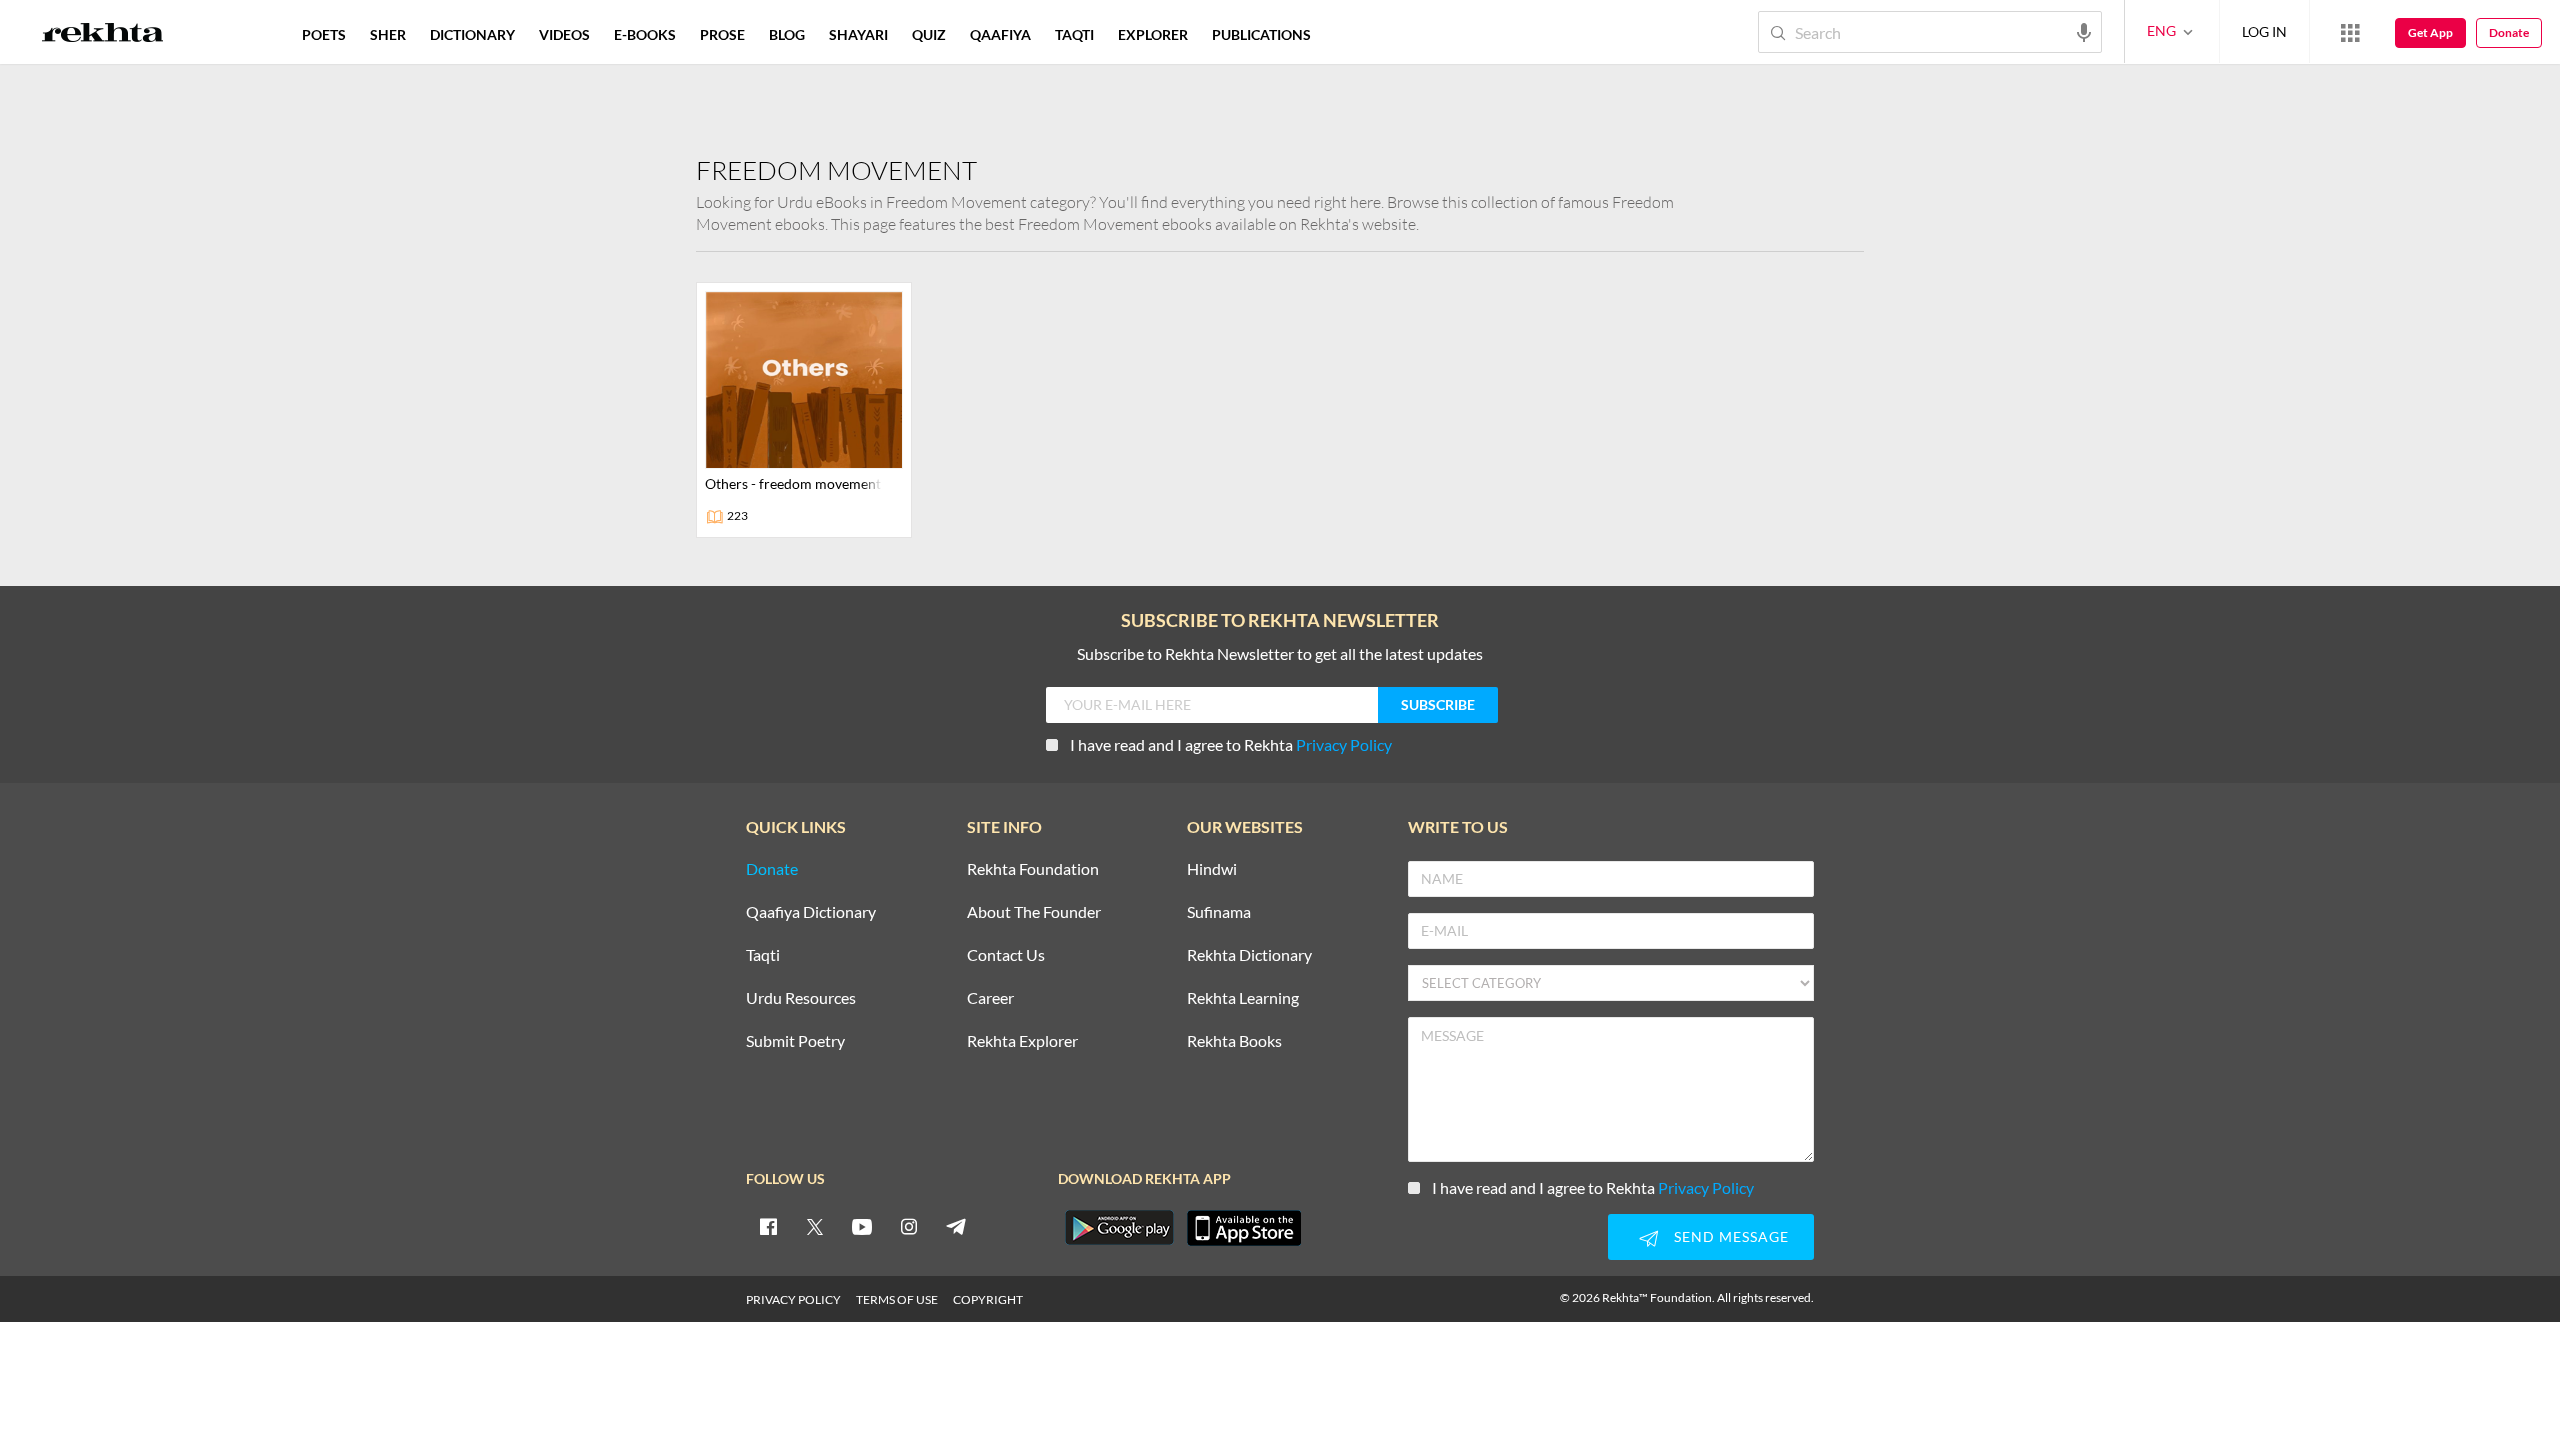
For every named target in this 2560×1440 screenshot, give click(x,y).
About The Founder (1034, 912)
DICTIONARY (472, 34)
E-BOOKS (645, 34)
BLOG (787, 34)
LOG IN (2264, 31)
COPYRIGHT (988, 1299)
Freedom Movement (836, 170)
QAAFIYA (1000, 34)
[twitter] (815, 1226)
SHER (388, 34)
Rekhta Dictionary (1249, 955)
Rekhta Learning (1243, 998)
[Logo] (103, 35)
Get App (2430, 32)
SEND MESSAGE (1731, 1236)
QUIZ (929, 34)
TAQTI (1074, 34)
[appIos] (1244, 1228)
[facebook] (768, 1226)
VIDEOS (564, 34)
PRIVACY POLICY (793, 1299)
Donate (2509, 32)
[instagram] (909, 1226)
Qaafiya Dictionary (811, 912)
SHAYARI (858, 34)
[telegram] (956, 1226)
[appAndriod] (1119, 1228)
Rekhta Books (1234, 1041)
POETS (324, 34)
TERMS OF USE (897, 1299)
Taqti (763, 955)
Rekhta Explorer (1022, 1041)
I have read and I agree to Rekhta (1231, 744)
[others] (804, 410)
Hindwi (1212, 869)
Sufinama (1219, 912)
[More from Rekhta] (2350, 32)
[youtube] (862, 1226)
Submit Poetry (795, 1041)
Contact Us (1006, 955)
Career (990, 998)
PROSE (722, 34)
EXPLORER (1153, 34)
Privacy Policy (1344, 744)
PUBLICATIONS (1261, 34)
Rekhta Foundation (1033, 869)
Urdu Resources (801, 998)
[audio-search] (2084, 31)
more (1355, 34)
